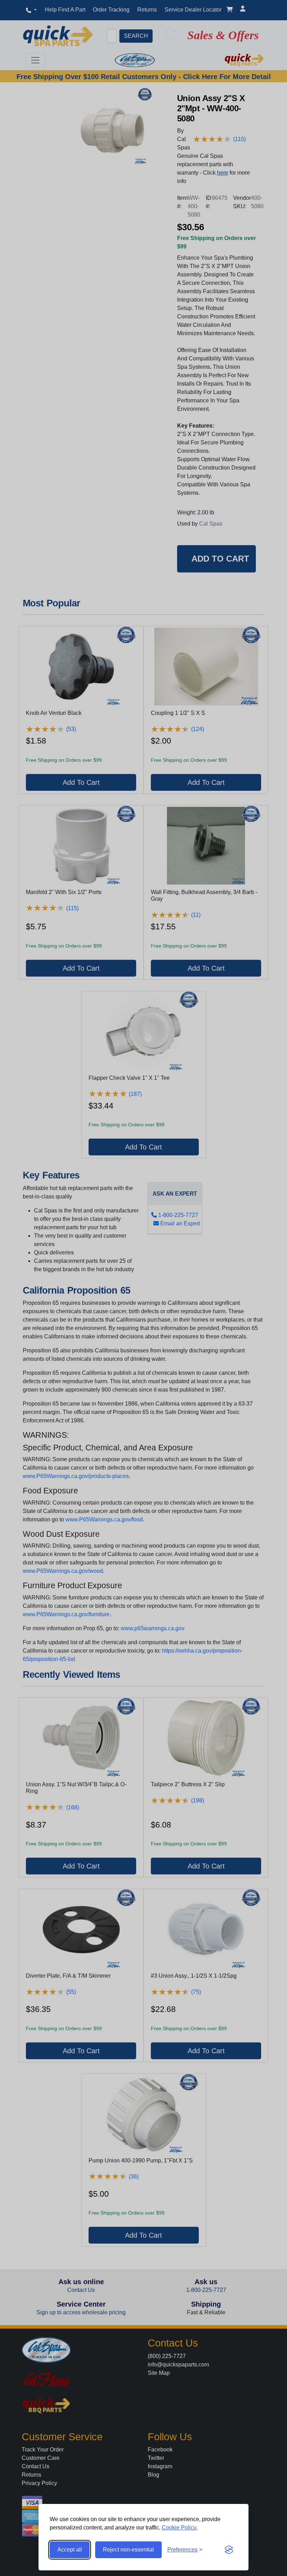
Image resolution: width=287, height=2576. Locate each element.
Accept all (70, 2550)
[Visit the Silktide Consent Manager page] (229, 2550)
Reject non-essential (128, 2550)
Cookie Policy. (180, 2528)
